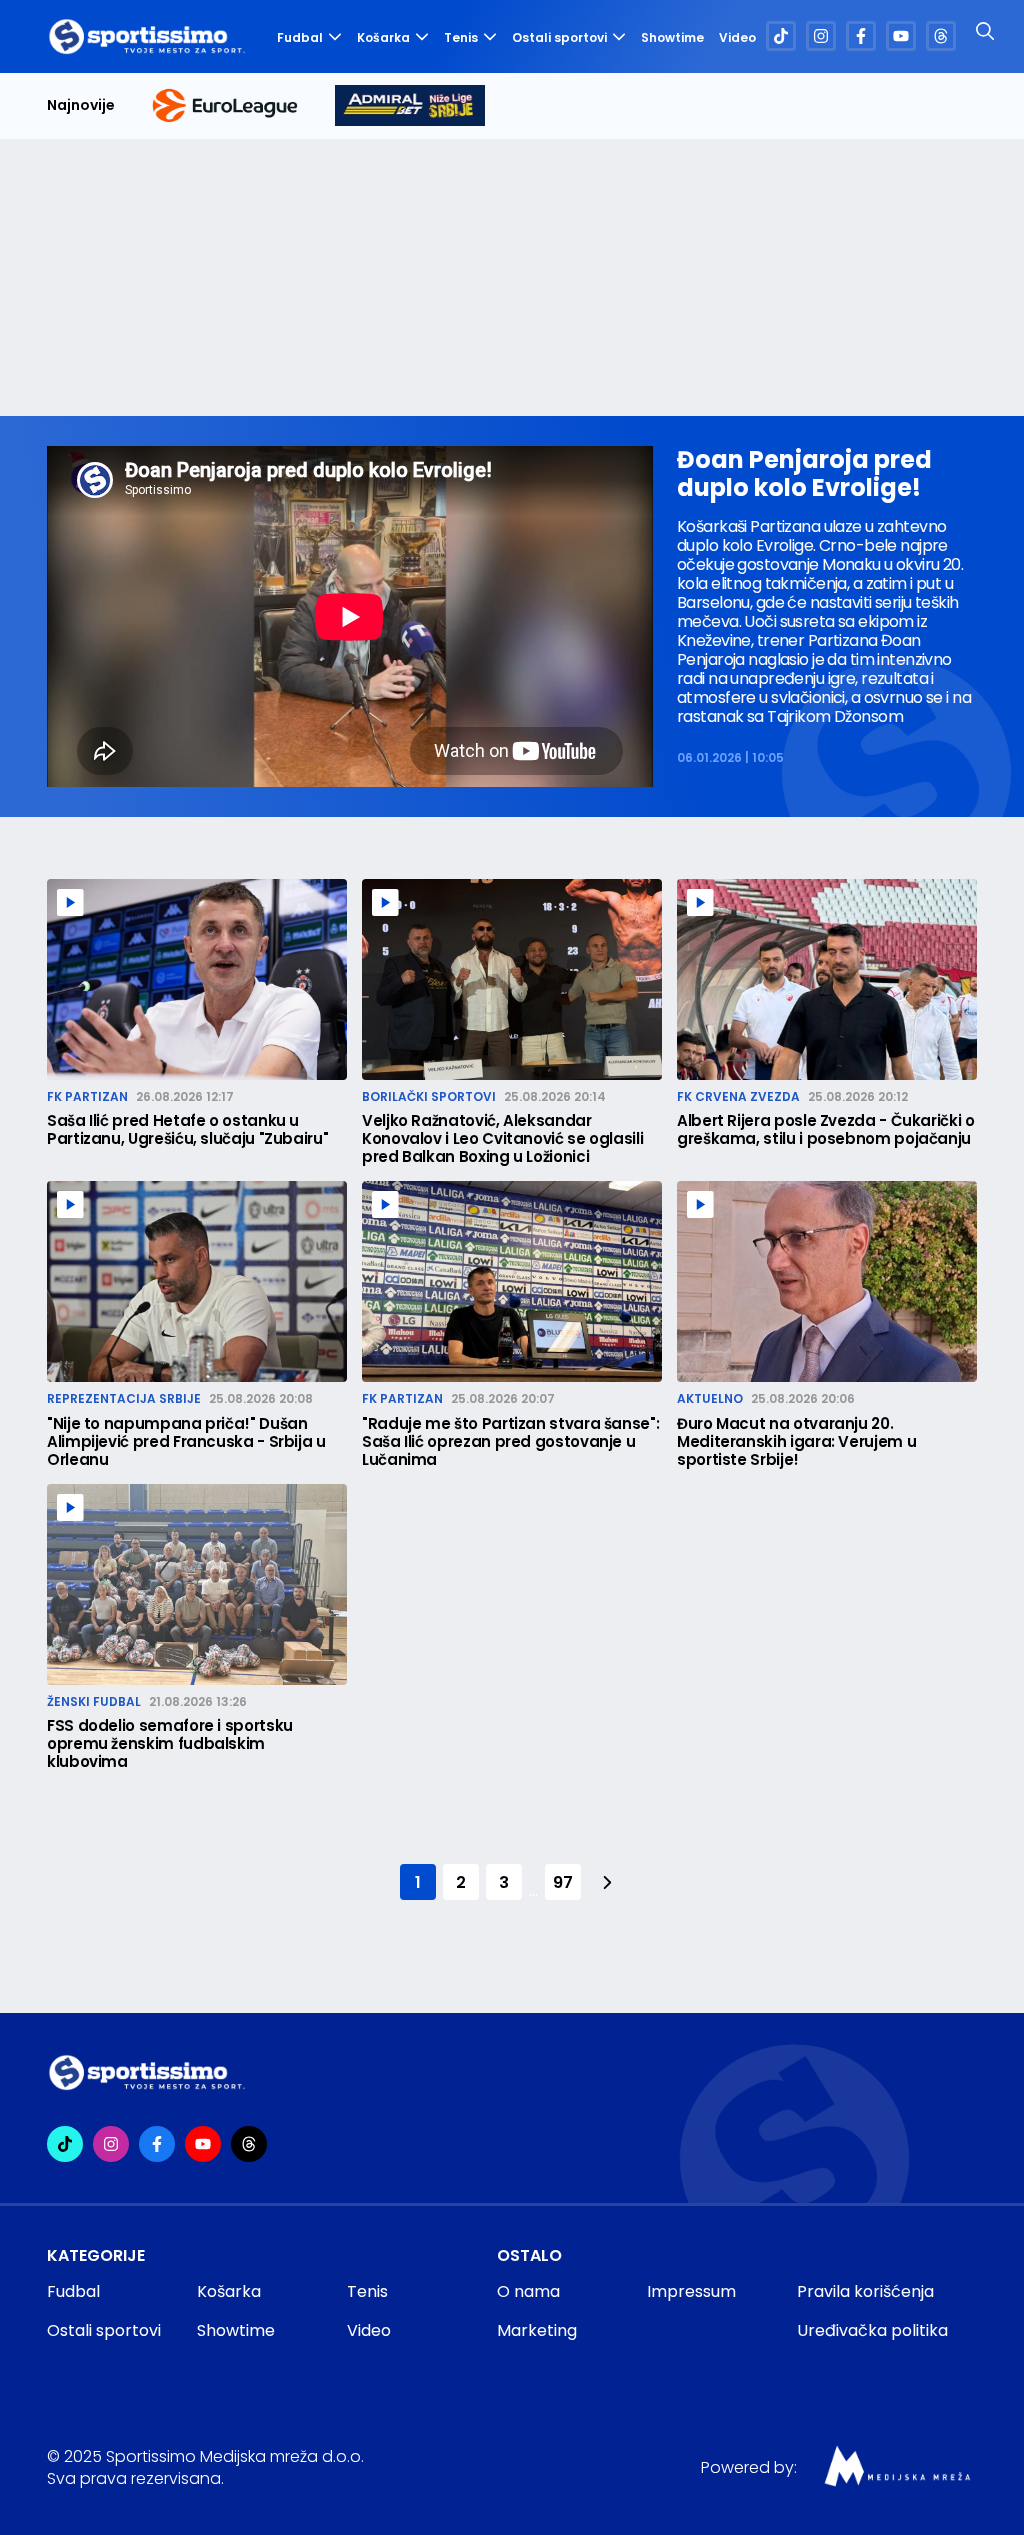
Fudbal (300, 37)
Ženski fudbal (94, 1701)
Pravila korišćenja (865, 2291)
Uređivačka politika (872, 2330)
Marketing (537, 2330)
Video (737, 38)
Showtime (672, 38)
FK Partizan (87, 1096)
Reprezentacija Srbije (124, 1398)
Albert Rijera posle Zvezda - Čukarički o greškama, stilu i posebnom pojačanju (826, 1130)
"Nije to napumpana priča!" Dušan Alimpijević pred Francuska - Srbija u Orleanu (186, 1442)
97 (562, 1882)
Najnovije (81, 105)
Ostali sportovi (559, 37)
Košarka (383, 37)
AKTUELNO (710, 1398)
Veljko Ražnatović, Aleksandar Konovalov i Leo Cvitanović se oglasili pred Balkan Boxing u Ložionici (502, 1139)
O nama (528, 2291)
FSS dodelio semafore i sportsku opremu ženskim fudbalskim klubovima (170, 1744)
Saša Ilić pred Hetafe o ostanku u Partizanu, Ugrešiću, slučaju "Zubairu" (187, 1130)
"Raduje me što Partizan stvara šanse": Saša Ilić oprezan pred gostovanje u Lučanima (510, 1442)
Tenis (461, 37)
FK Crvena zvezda (738, 1096)
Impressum (691, 2291)
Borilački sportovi (429, 1096)
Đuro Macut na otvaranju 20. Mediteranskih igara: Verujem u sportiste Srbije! (796, 1442)
